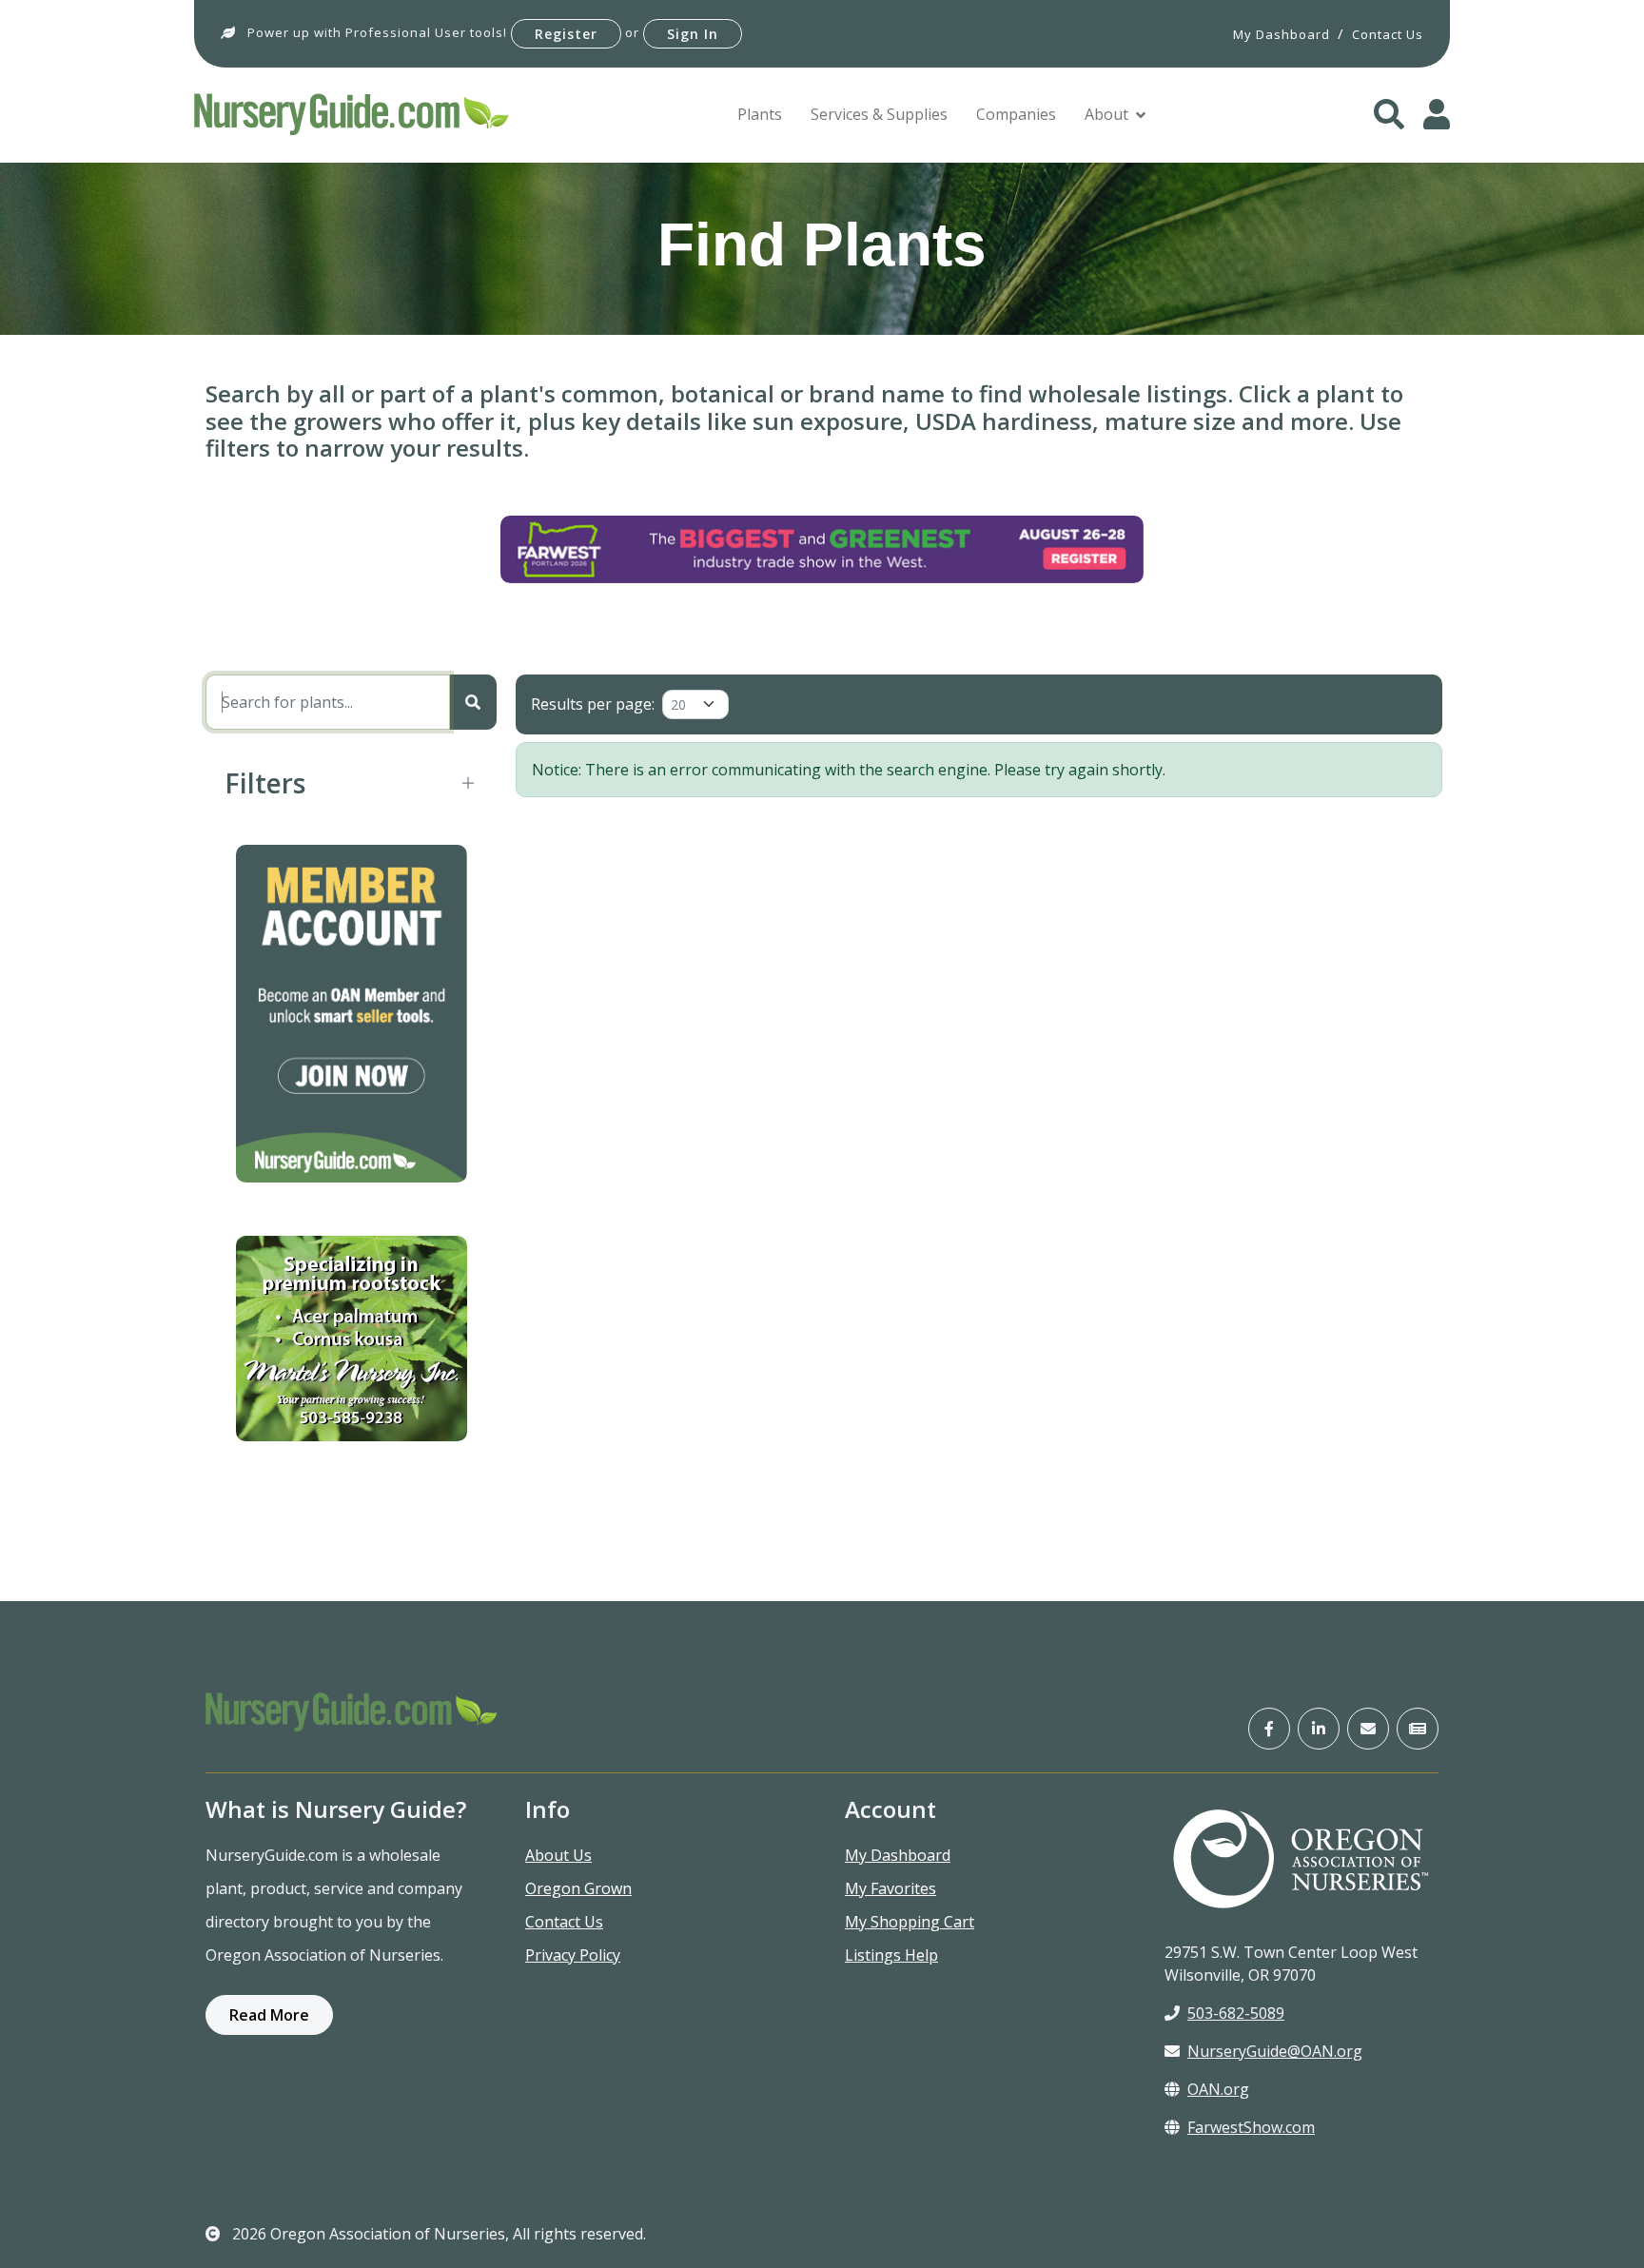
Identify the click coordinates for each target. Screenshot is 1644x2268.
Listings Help (891, 1955)
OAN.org (1218, 2089)
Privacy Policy (573, 1955)
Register (566, 34)
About (1106, 114)
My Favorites (890, 1888)
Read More (269, 2015)
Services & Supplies (879, 114)
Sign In (693, 34)
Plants (760, 114)
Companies (1016, 114)
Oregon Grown (578, 1888)
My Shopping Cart (910, 1922)
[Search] (473, 702)
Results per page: (593, 704)
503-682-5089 (1236, 2013)
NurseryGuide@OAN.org (1275, 2051)
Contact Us (564, 1922)
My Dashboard (898, 1855)
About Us (558, 1855)
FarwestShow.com (1251, 2127)
